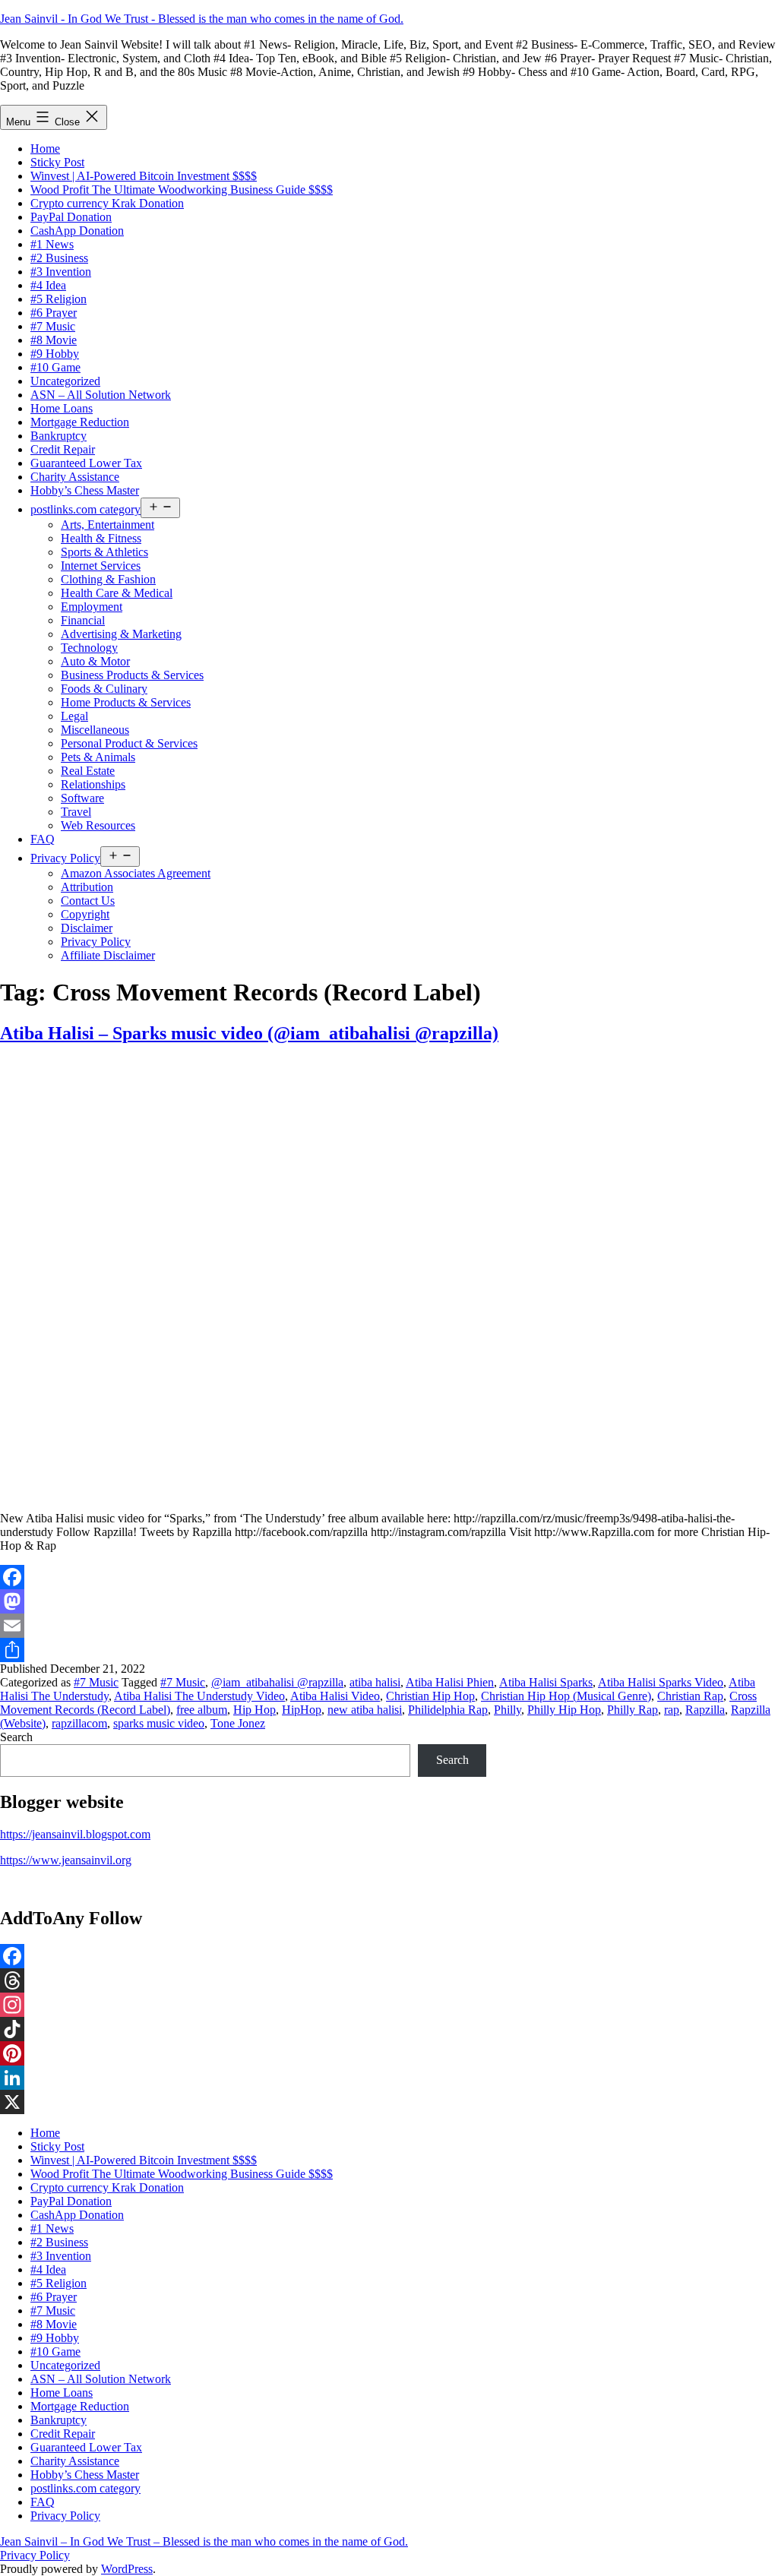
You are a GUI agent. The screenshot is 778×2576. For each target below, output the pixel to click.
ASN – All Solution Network (101, 395)
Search (16, 1737)
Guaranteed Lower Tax (86, 463)
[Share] (389, 1650)
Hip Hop (255, 1710)
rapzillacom (79, 1723)
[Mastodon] (389, 1601)
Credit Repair (63, 449)
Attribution (87, 887)
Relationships (93, 784)
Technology (89, 648)
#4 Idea (48, 285)
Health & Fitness (101, 538)
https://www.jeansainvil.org (66, 1860)
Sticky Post (57, 162)
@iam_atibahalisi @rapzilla (277, 1682)
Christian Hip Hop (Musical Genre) (566, 1696)
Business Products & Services (132, 675)
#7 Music (53, 326)
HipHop (302, 1710)
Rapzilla (705, 1710)
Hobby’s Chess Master (85, 490)
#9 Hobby (55, 354)
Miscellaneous (95, 730)
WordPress (127, 2569)
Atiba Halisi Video (335, 1696)
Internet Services (101, 566)
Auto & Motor (95, 661)
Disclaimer (87, 928)
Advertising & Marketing (121, 634)
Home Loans (62, 408)
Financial (83, 620)
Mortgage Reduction (80, 422)
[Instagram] (389, 2005)
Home (45, 149)
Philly (508, 1710)
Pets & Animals (98, 757)
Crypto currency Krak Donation (107, 203)
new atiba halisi (365, 1710)
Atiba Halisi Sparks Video (661, 1682)
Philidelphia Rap (448, 1710)
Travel (76, 812)
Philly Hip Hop (564, 1710)
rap (672, 1710)
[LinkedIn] (389, 2078)
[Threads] (389, 1980)
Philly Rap (633, 1710)
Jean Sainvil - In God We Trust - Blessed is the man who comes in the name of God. (202, 19)
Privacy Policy (65, 858)
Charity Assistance (75, 477)
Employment (92, 607)
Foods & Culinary (104, 689)
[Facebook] (389, 1577)
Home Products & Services (126, 702)
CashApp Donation (77, 231)
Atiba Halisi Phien (450, 1682)
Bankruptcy (59, 436)
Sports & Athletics (104, 552)
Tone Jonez (238, 1723)
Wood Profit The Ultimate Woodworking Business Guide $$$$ (182, 190)
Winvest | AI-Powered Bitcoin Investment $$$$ (144, 176)
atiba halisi (375, 1682)
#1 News (52, 244)
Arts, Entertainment (108, 525)
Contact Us (88, 901)
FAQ (43, 839)
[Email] (389, 1626)
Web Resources (98, 825)
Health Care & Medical (117, 593)
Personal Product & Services (129, 743)
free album (202, 1710)
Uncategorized (65, 381)
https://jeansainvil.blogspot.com (75, 1834)
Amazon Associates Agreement (136, 873)
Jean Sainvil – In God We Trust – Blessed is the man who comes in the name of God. (204, 2541)
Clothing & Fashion (108, 579)
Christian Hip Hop (430, 1696)
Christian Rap (690, 1696)
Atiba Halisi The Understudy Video (199, 1696)
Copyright (85, 914)
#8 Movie (54, 340)
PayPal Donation (71, 217)
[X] (389, 2102)
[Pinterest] (389, 2053)
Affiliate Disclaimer (108, 955)
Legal (74, 716)
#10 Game (55, 367)
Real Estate (88, 771)
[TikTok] (389, 2029)
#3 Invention (61, 272)
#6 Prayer (54, 313)
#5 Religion (59, 299)
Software (82, 798)
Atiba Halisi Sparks (546, 1682)
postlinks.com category (85, 509)
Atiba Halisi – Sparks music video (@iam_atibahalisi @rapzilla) (249, 1033)
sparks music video (159, 1723)
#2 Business (59, 258)
